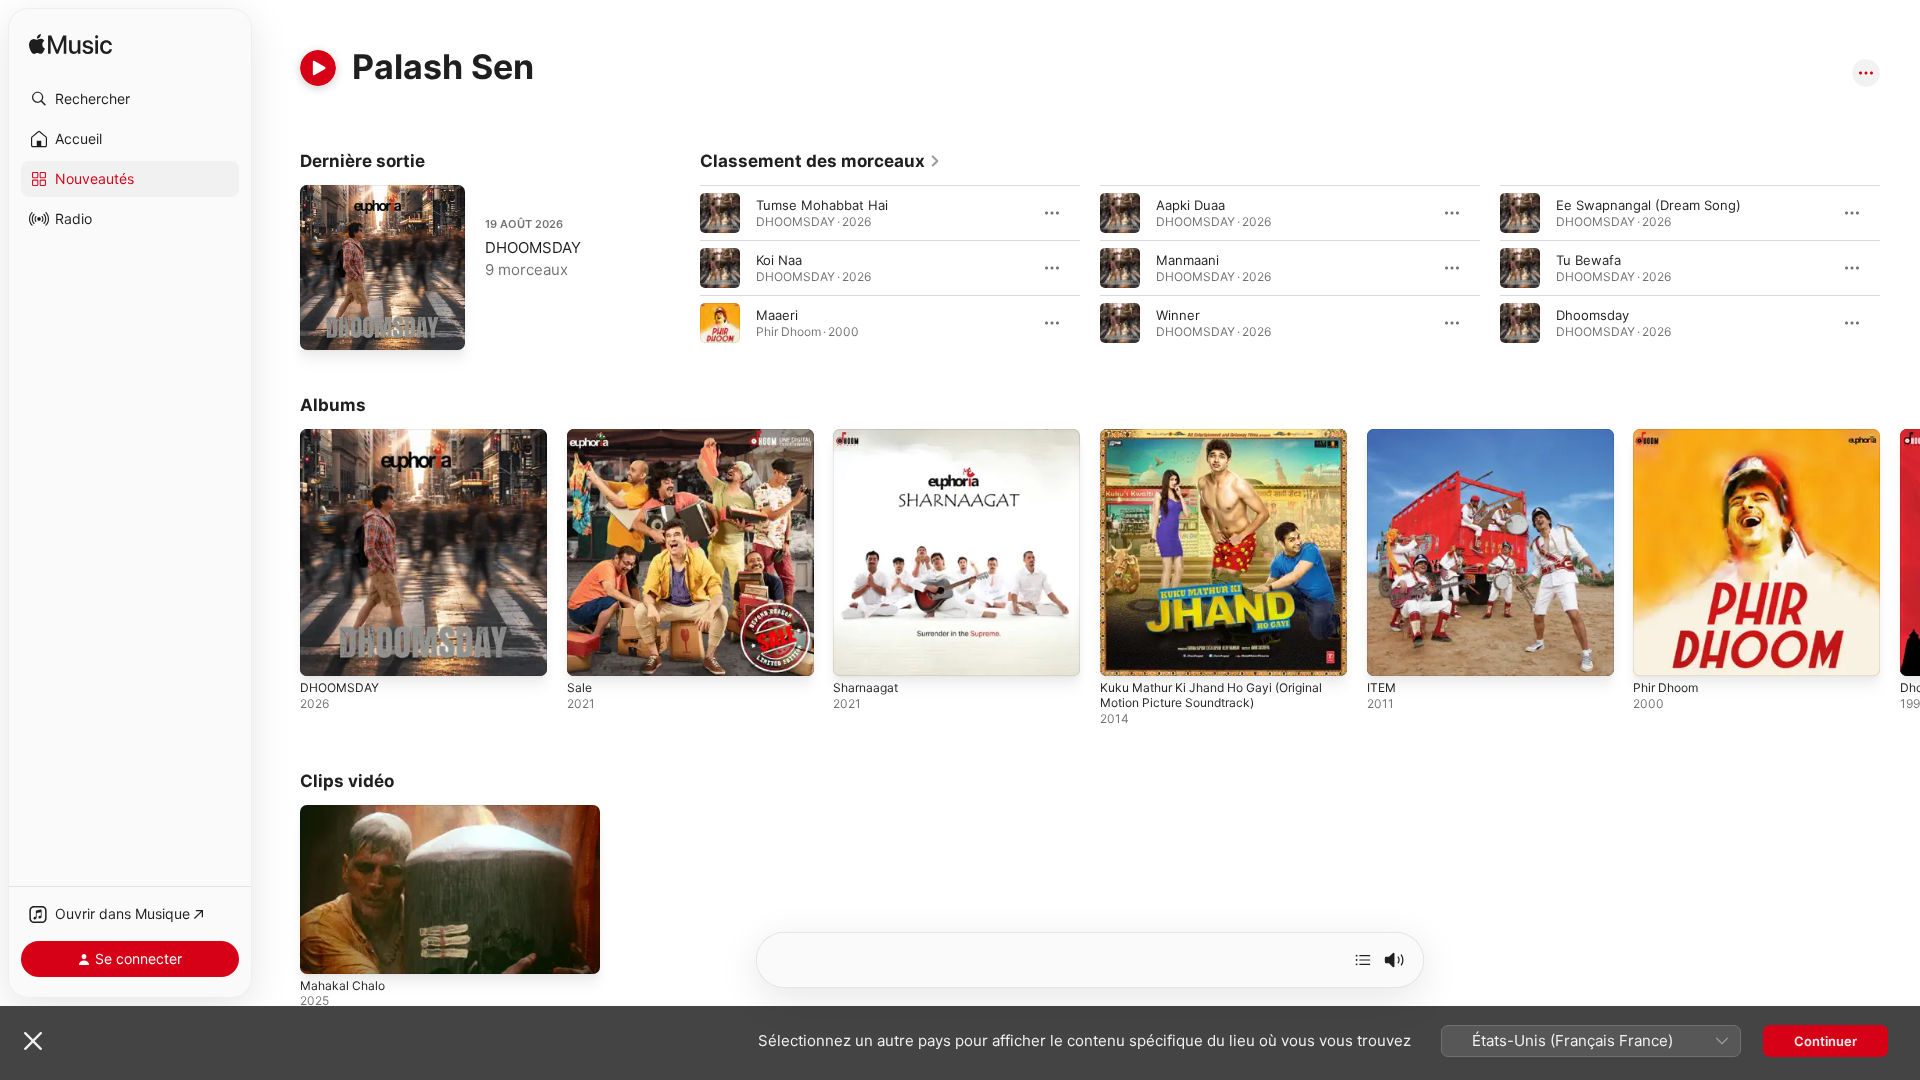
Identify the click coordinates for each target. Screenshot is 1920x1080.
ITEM (1382, 437)
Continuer (1825, 1041)
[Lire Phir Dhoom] (1658, 651)
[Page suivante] (1900, 268)
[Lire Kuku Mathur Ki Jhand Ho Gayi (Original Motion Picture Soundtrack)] (1125, 651)
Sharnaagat (868, 437)
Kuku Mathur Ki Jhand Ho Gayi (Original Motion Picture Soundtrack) (1223, 445)
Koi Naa (779, 260)
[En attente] (1363, 960)
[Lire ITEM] (1392, 651)
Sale (580, 437)
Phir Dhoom (1669, 437)
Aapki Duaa (1190, 205)
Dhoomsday (1592, 315)
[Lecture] (318, 68)
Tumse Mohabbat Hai (822, 205)
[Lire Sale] (592, 651)
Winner (1178, 315)
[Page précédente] (680, 268)
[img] (70, 45)
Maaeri (777, 315)
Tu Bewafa (1588, 260)
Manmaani (1187, 260)
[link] (820, 161)
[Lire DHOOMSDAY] (325, 651)
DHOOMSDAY (533, 247)
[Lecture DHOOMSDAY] (325, 325)
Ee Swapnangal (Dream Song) (1648, 205)
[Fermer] (33, 1041)
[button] (130, 99)
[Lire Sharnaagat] (858, 651)
